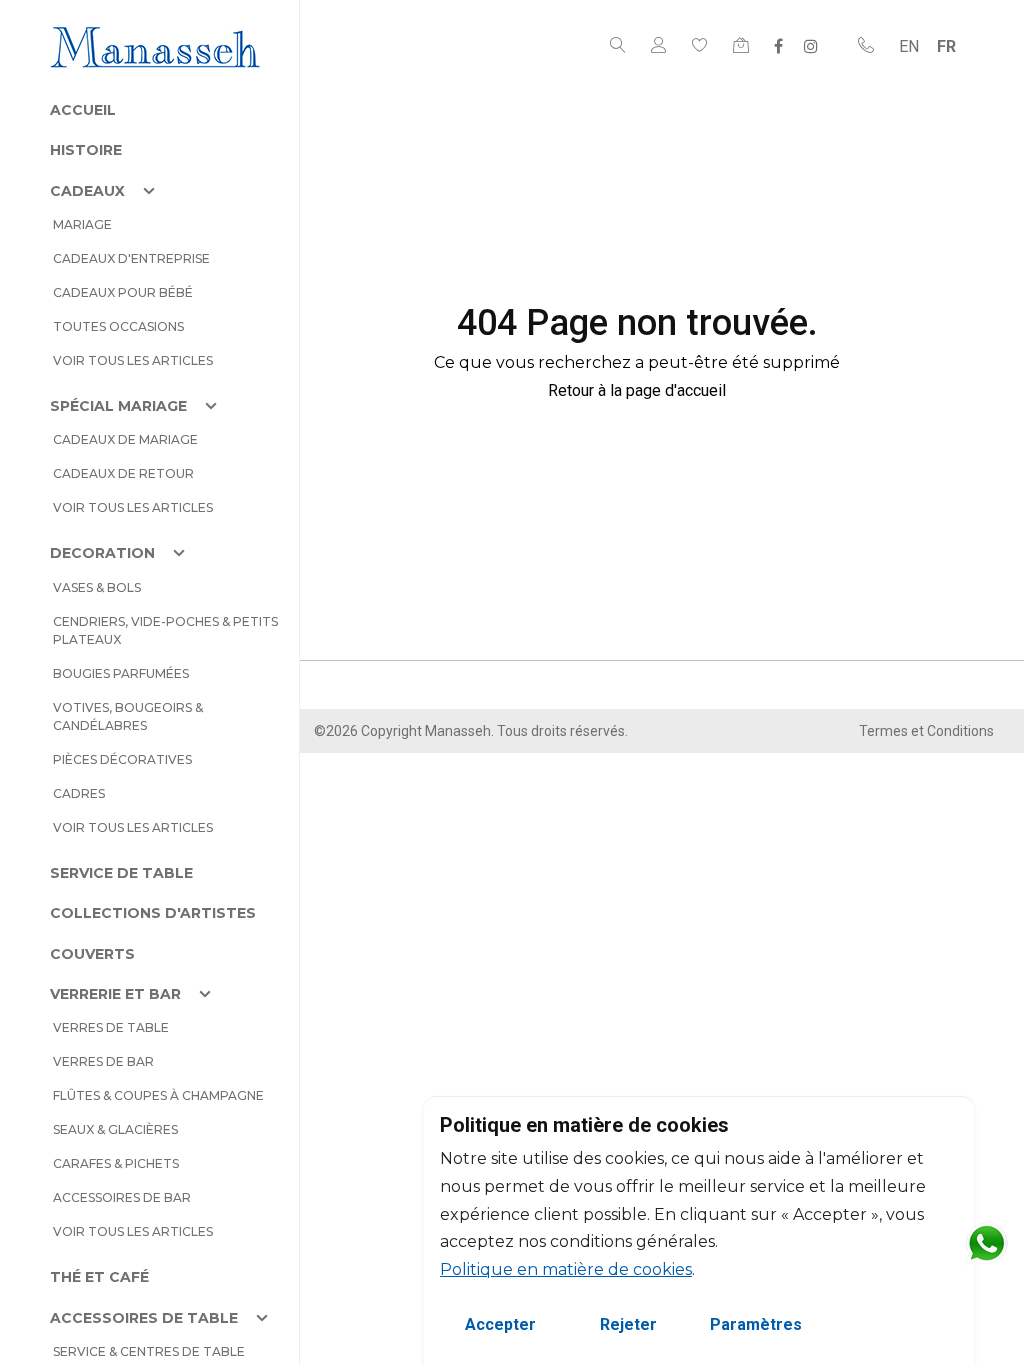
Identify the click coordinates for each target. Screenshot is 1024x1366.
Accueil (83, 110)
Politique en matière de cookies (566, 1269)
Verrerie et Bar (115, 994)
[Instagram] (811, 46)
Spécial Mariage (118, 406)
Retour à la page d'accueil (637, 390)
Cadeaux (87, 191)
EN (909, 46)
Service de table (121, 873)
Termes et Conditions (926, 731)
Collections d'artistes (153, 913)
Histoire (86, 150)
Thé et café (99, 1277)
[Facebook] (778, 46)
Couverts (92, 954)
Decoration (102, 553)
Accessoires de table (144, 1318)
